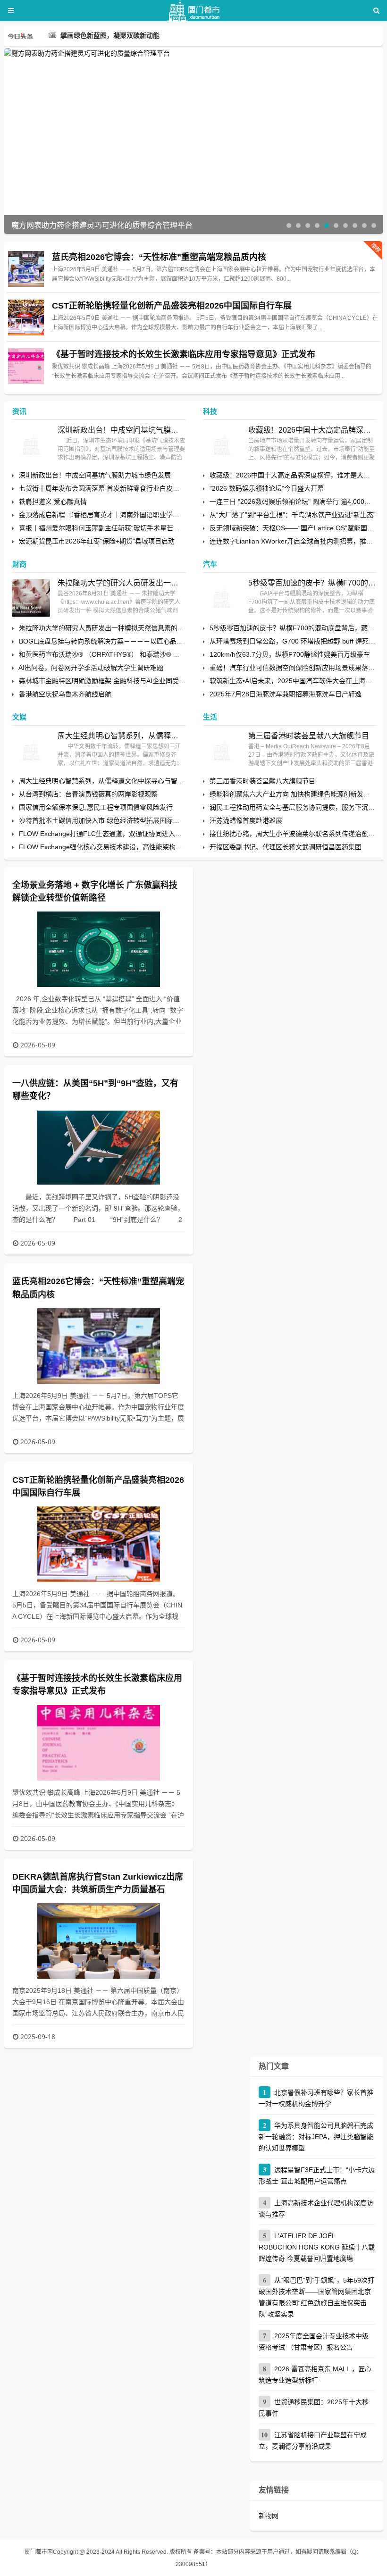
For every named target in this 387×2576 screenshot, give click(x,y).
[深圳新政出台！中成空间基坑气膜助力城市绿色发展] (31, 445)
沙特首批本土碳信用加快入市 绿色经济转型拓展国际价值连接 (109, 820)
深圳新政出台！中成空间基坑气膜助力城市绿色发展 (122, 430)
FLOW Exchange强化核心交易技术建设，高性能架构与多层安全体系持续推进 (134, 847)
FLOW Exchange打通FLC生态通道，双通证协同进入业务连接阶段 (117, 834)
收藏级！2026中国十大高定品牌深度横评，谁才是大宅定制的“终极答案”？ (312, 430)
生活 (210, 717)
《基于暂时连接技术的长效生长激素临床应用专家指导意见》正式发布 (184, 354)
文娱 (19, 717)
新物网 (269, 2516)
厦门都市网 (39, 2552)
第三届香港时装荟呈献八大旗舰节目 (309, 736)
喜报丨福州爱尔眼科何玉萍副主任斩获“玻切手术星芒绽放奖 (106, 528)
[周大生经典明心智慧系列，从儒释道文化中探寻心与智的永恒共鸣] (31, 751)
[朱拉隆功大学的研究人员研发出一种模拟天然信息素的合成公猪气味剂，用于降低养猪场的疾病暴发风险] (31, 598)
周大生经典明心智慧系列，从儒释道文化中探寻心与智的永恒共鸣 (122, 736)
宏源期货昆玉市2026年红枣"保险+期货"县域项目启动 (97, 541)
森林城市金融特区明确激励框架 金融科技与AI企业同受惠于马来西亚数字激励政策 (139, 681)
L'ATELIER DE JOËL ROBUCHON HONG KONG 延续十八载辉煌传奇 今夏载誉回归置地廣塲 (317, 2247)
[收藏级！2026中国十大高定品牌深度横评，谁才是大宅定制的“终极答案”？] (222, 445)
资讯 (19, 411)
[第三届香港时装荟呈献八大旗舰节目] (222, 751)
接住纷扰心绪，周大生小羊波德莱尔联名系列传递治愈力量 (295, 834)
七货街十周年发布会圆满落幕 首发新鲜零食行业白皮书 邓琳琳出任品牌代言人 (133, 488)
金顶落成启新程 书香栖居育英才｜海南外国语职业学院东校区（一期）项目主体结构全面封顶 (155, 515)
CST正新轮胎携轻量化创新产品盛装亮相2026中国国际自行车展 (172, 306)
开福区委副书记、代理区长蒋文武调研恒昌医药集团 (286, 847)
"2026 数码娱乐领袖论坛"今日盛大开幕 (267, 488)
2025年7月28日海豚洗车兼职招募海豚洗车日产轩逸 (286, 694)
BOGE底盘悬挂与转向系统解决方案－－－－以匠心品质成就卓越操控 (121, 641)
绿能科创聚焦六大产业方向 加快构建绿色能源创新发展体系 (296, 794)
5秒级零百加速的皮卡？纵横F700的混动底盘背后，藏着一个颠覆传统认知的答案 (312, 583)
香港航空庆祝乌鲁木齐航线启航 (65, 694)
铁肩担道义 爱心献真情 (53, 502)
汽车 (210, 564)
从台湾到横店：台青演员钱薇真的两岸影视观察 (88, 794)
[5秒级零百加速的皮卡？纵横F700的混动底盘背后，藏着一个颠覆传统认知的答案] (222, 598)
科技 (210, 411)
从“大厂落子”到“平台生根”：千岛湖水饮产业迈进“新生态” (293, 515)
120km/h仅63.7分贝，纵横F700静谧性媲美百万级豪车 (290, 654)
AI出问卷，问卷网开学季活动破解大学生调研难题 (91, 668)
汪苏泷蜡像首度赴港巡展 (246, 820)
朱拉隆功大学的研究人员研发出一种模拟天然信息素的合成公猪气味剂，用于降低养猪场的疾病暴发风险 (122, 583)
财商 (19, 564)
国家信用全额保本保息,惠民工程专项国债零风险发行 (96, 807)
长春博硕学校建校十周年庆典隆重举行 (117, 36)
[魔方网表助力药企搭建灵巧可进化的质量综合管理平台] (193, 53)
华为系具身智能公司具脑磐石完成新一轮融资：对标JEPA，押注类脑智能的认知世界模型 (316, 2137)
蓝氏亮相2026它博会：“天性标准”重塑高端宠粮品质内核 (159, 257)
